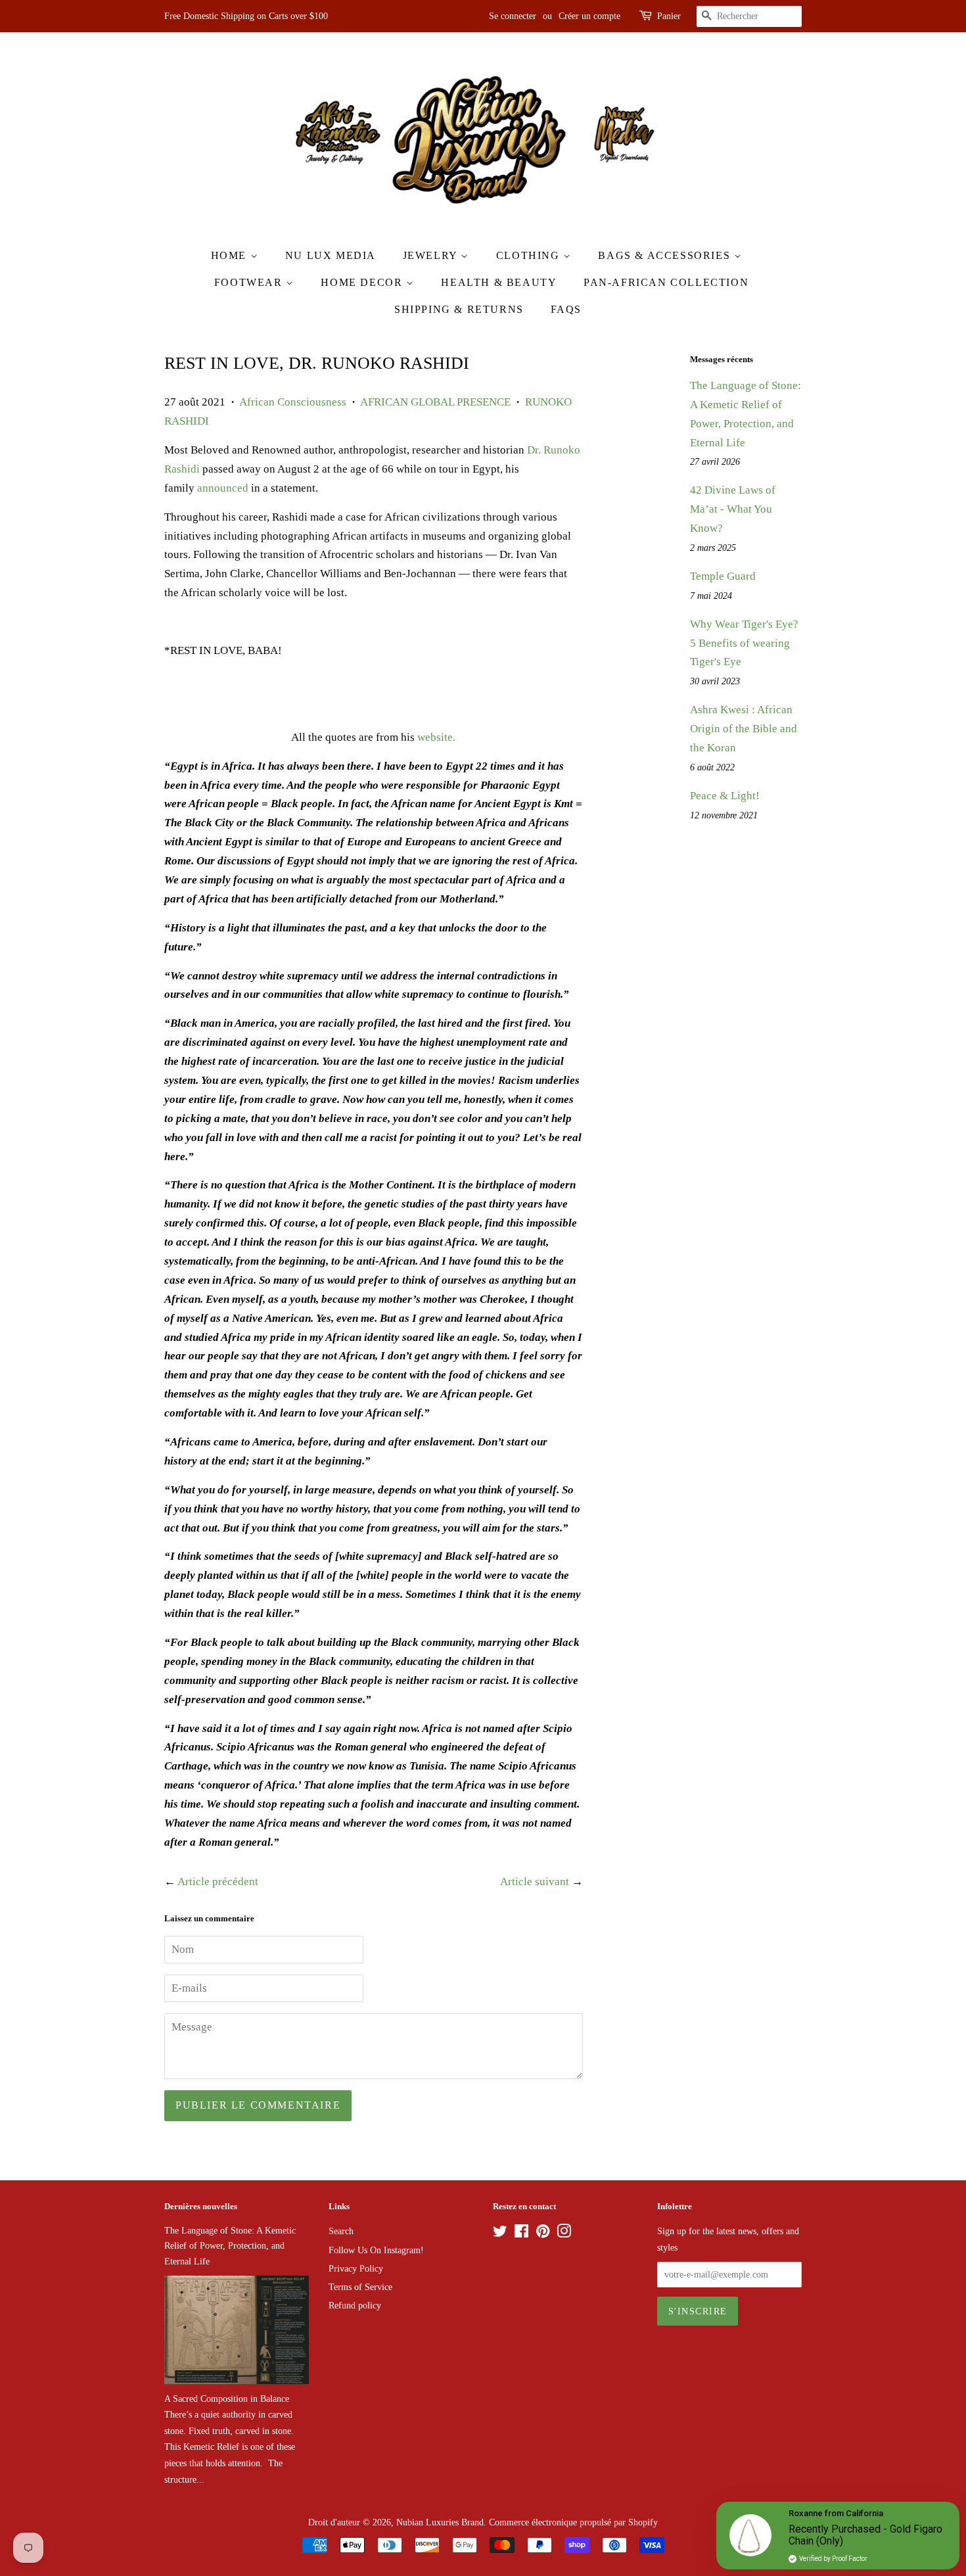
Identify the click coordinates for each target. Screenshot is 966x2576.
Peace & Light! (725, 796)
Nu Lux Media (331, 255)
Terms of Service (360, 2287)
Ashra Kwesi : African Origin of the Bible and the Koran (744, 729)
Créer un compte (589, 16)
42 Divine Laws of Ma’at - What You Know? (733, 509)
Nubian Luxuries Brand (440, 2522)
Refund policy (355, 2305)
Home (231, 255)
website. (436, 737)
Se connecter (513, 16)
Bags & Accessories (666, 255)
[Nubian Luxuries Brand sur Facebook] (521, 2234)
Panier (669, 16)
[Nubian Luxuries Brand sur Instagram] (564, 2234)
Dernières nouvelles (201, 2206)
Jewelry (432, 255)
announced (223, 488)
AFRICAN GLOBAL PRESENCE (435, 402)
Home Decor (363, 282)
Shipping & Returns (459, 309)
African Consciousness (293, 402)
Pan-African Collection (666, 282)
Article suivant (535, 1882)
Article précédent (218, 1882)
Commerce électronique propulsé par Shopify (573, 2522)
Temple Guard (723, 576)
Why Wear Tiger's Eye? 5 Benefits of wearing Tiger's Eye (744, 643)
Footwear (250, 282)
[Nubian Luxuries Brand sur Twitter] (500, 2234)
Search (341, 2231)
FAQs (566, 309)
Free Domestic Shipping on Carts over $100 (246, 16)
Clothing (530, 255)
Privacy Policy (356, 2268)
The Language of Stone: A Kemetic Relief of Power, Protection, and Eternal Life (230, 2245)
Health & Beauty (499, 282)
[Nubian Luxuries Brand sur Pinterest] (543, 2234)
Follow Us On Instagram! (376, 2250)
